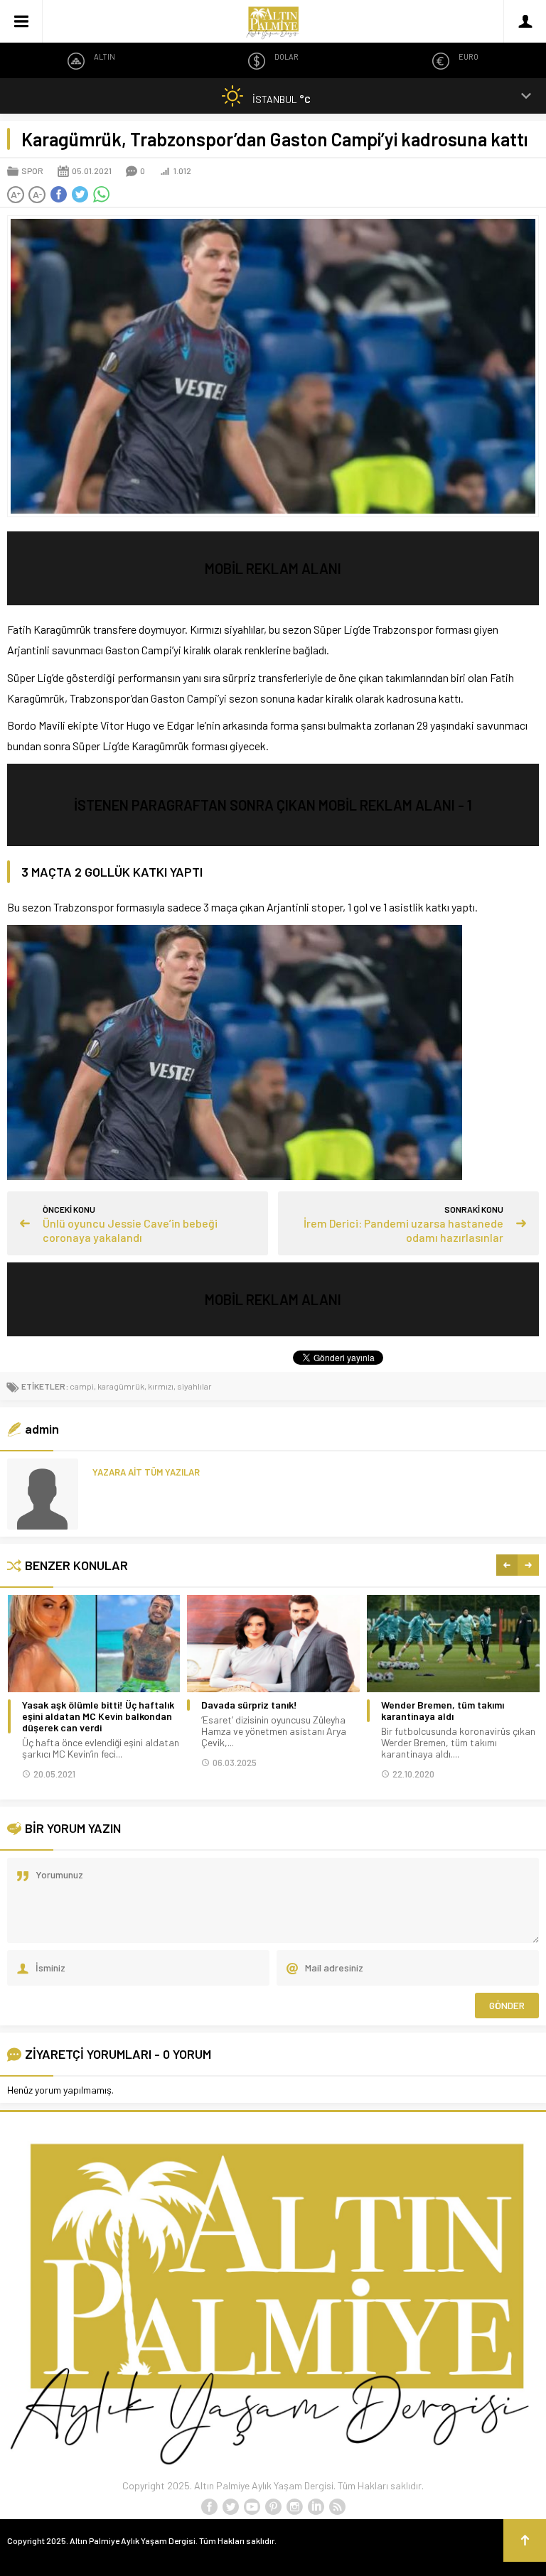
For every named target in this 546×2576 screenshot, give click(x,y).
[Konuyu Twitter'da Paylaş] (80, 195)
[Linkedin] (316, 2507)
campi (82, 1386)
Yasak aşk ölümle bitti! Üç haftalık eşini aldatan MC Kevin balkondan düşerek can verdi (98, 1716)
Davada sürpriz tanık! (249, 1705)
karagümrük (121, 1386)
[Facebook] (209, 2507)
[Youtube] (252, 2507)
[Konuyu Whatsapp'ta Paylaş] (101, 195)
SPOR (32, 171)
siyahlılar (194, 1386)
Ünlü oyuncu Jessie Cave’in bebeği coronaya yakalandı (130, 1230)
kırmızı (161, 1386)
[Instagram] (294, 2507)
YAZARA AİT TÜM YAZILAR (146, 1472)
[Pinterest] (273, 2507)
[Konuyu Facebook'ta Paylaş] (58, 195)
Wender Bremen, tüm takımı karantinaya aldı (443, 1711)
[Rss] (337, 2507)
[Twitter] (230, 2507)
